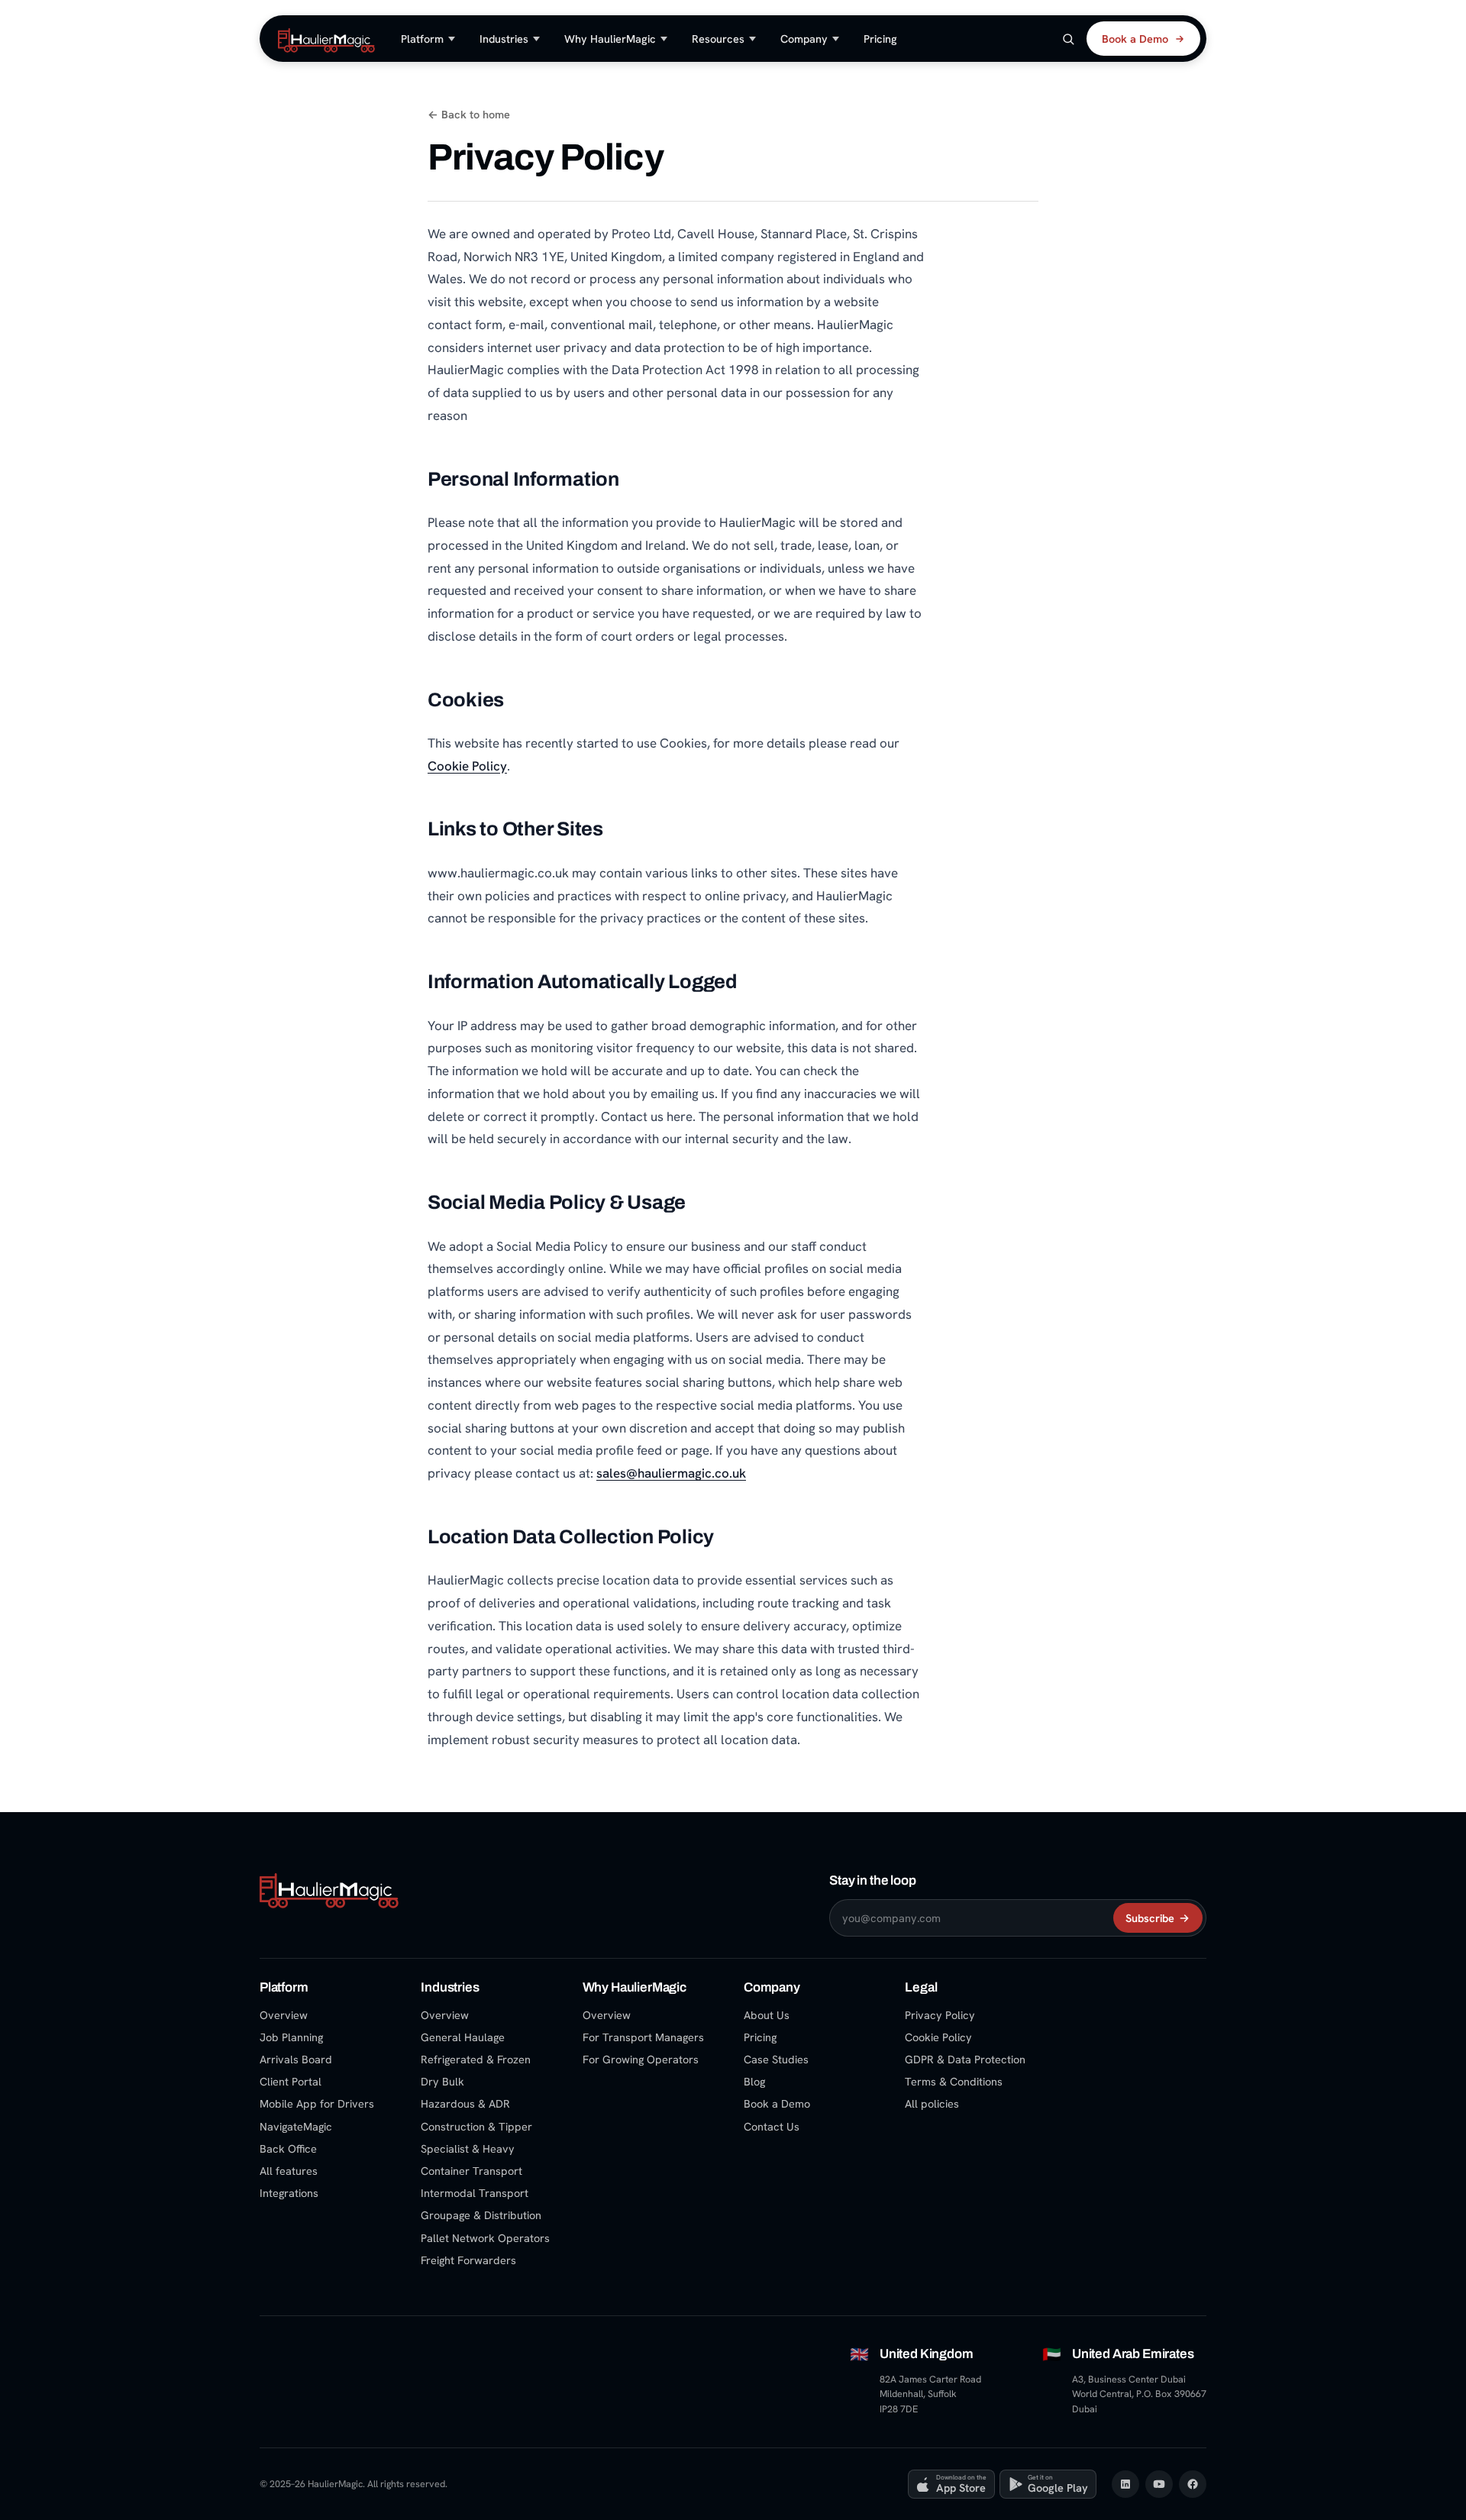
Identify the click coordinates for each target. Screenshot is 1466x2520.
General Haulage (463, 2037)
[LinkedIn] (1125, 2484)
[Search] (1068, 39)
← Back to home (469, 114)
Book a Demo (1135, 39)
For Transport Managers (643, 2037)
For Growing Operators (641, 2059)
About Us (767, 2015)
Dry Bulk (442, 2081)
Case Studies (776, 2059)
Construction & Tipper (476, 2126)
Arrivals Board (296, 2059)
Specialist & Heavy (468, 2148)
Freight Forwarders (468, 2260)
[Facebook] (1193, 2484)
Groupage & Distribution (481, 2215)
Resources (718, 39)
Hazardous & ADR (465, 2103)
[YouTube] (1159, 2484)
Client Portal (291, 2081)
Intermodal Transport (475, 2193)
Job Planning (291, 2037)
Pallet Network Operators (485, 2238)
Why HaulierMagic (610, 39)
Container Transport (471, 2171)
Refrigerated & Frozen (476, 2059)
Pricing (880, 39)
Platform (422, 39)
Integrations (289, 2193)
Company (804, 39)
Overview (284, 2015)
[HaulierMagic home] (326, 39)
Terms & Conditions (954, 2081)
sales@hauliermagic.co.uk (671, 1473)
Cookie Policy (467, 766)
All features (289, 2171)
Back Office (288, 2148)
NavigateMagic (296, 2126)
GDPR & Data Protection (965, 2059)
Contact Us (772, 2126)
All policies (932, 2103)
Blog (754, 2081)
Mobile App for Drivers (317, 2103)
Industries (504, 39)
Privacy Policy (940, 2015)
